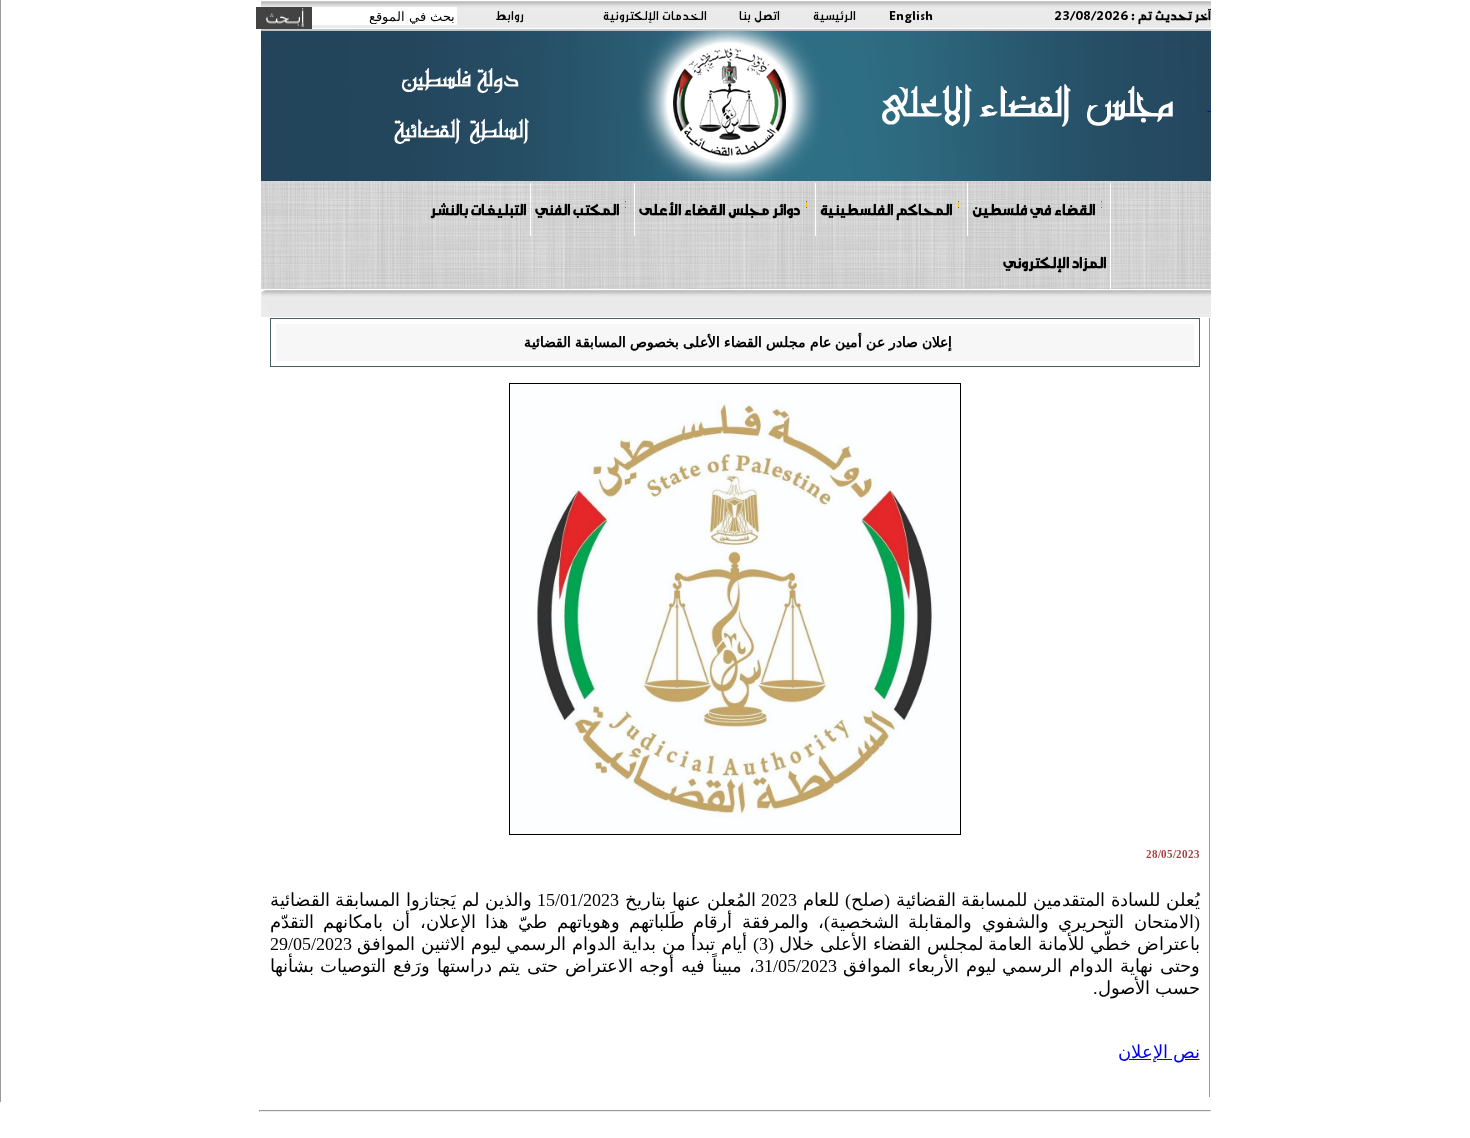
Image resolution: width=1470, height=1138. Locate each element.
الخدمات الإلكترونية (655, 15)
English (911, 15)
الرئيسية (834, 15)
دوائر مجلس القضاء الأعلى (719, 209)
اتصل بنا (759, 15)
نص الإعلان (1159, 1052)
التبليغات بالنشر (478, 209)
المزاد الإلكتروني (1054, 262)
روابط (509, 15)
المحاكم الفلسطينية (886, 209)
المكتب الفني (577, 209)
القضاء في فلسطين (1033, 209)
